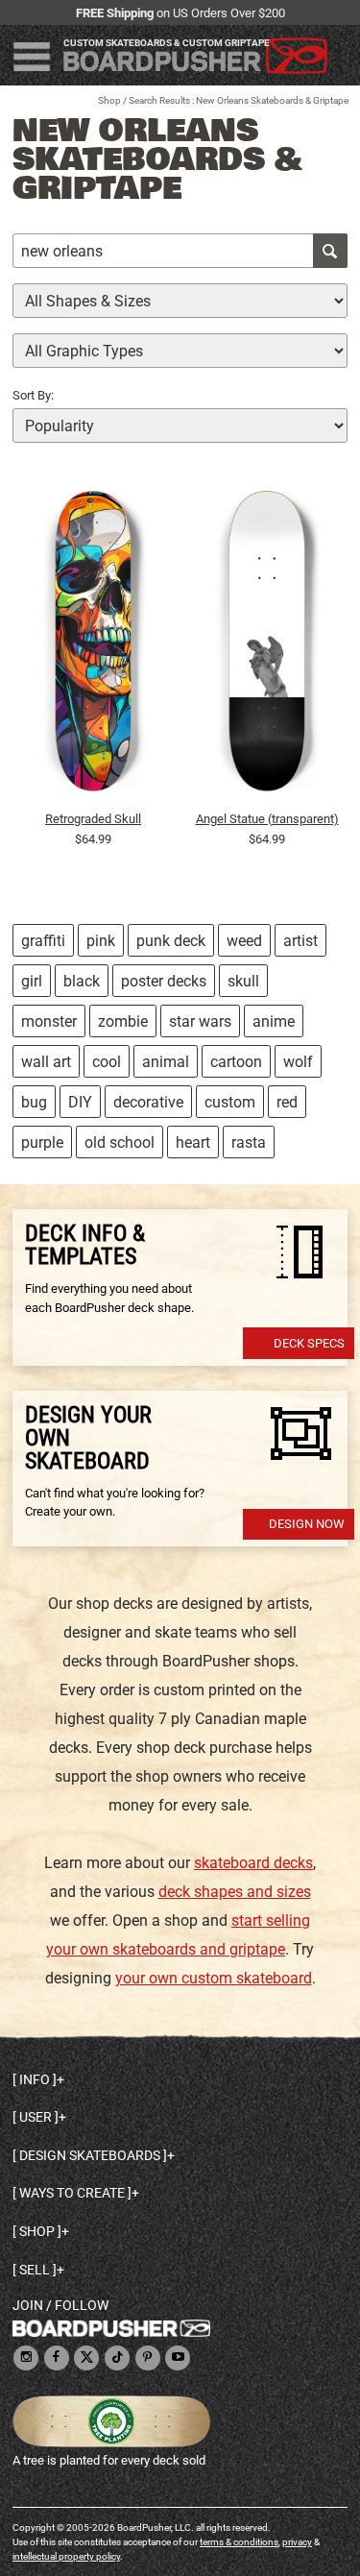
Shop (109, 100)
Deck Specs (309, 1343)
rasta (249, 1142)
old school (120, 1142)
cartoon (236, 1062)
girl (32, 981)
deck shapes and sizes (235, 1892)
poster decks (164, 981)
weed (244, 941)
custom (230, 1102)
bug (34, 1102)
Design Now (307, 1524)
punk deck (171, 941)
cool (107, 1062)
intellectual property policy (66, 2556)
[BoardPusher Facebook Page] (57, 2358)
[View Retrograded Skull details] (93, 645)
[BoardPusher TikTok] (117, 2358)
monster (49, 1021)
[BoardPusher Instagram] (26, 2358)
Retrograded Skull (93, 819)
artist (300, 941)
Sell (35, 2270)
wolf (298, 1062)
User (36, 2117)
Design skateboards (90, 2155)
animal (166, 1062)
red (287, 1102)
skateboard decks (253, 1863)
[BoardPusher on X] (86, 2358)
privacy (297, 2542)
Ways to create (72, 2193)
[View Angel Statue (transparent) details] (267, 645)
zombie (123, 1021)
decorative (148, 1102)
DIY (80, 1102)
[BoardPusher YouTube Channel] (178, 2358)
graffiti (43, 941)
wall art (46, 1062)
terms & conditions (239, 2542)
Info (35, 2079)
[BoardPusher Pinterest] (148, 2358)
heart (193, 1142)
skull (243, 981)
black (82, 981)
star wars (200, 1021)
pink (101, 941)
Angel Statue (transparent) (267, 819)
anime (274, 1021)
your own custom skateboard (214, 1978)
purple (42, 1142)
